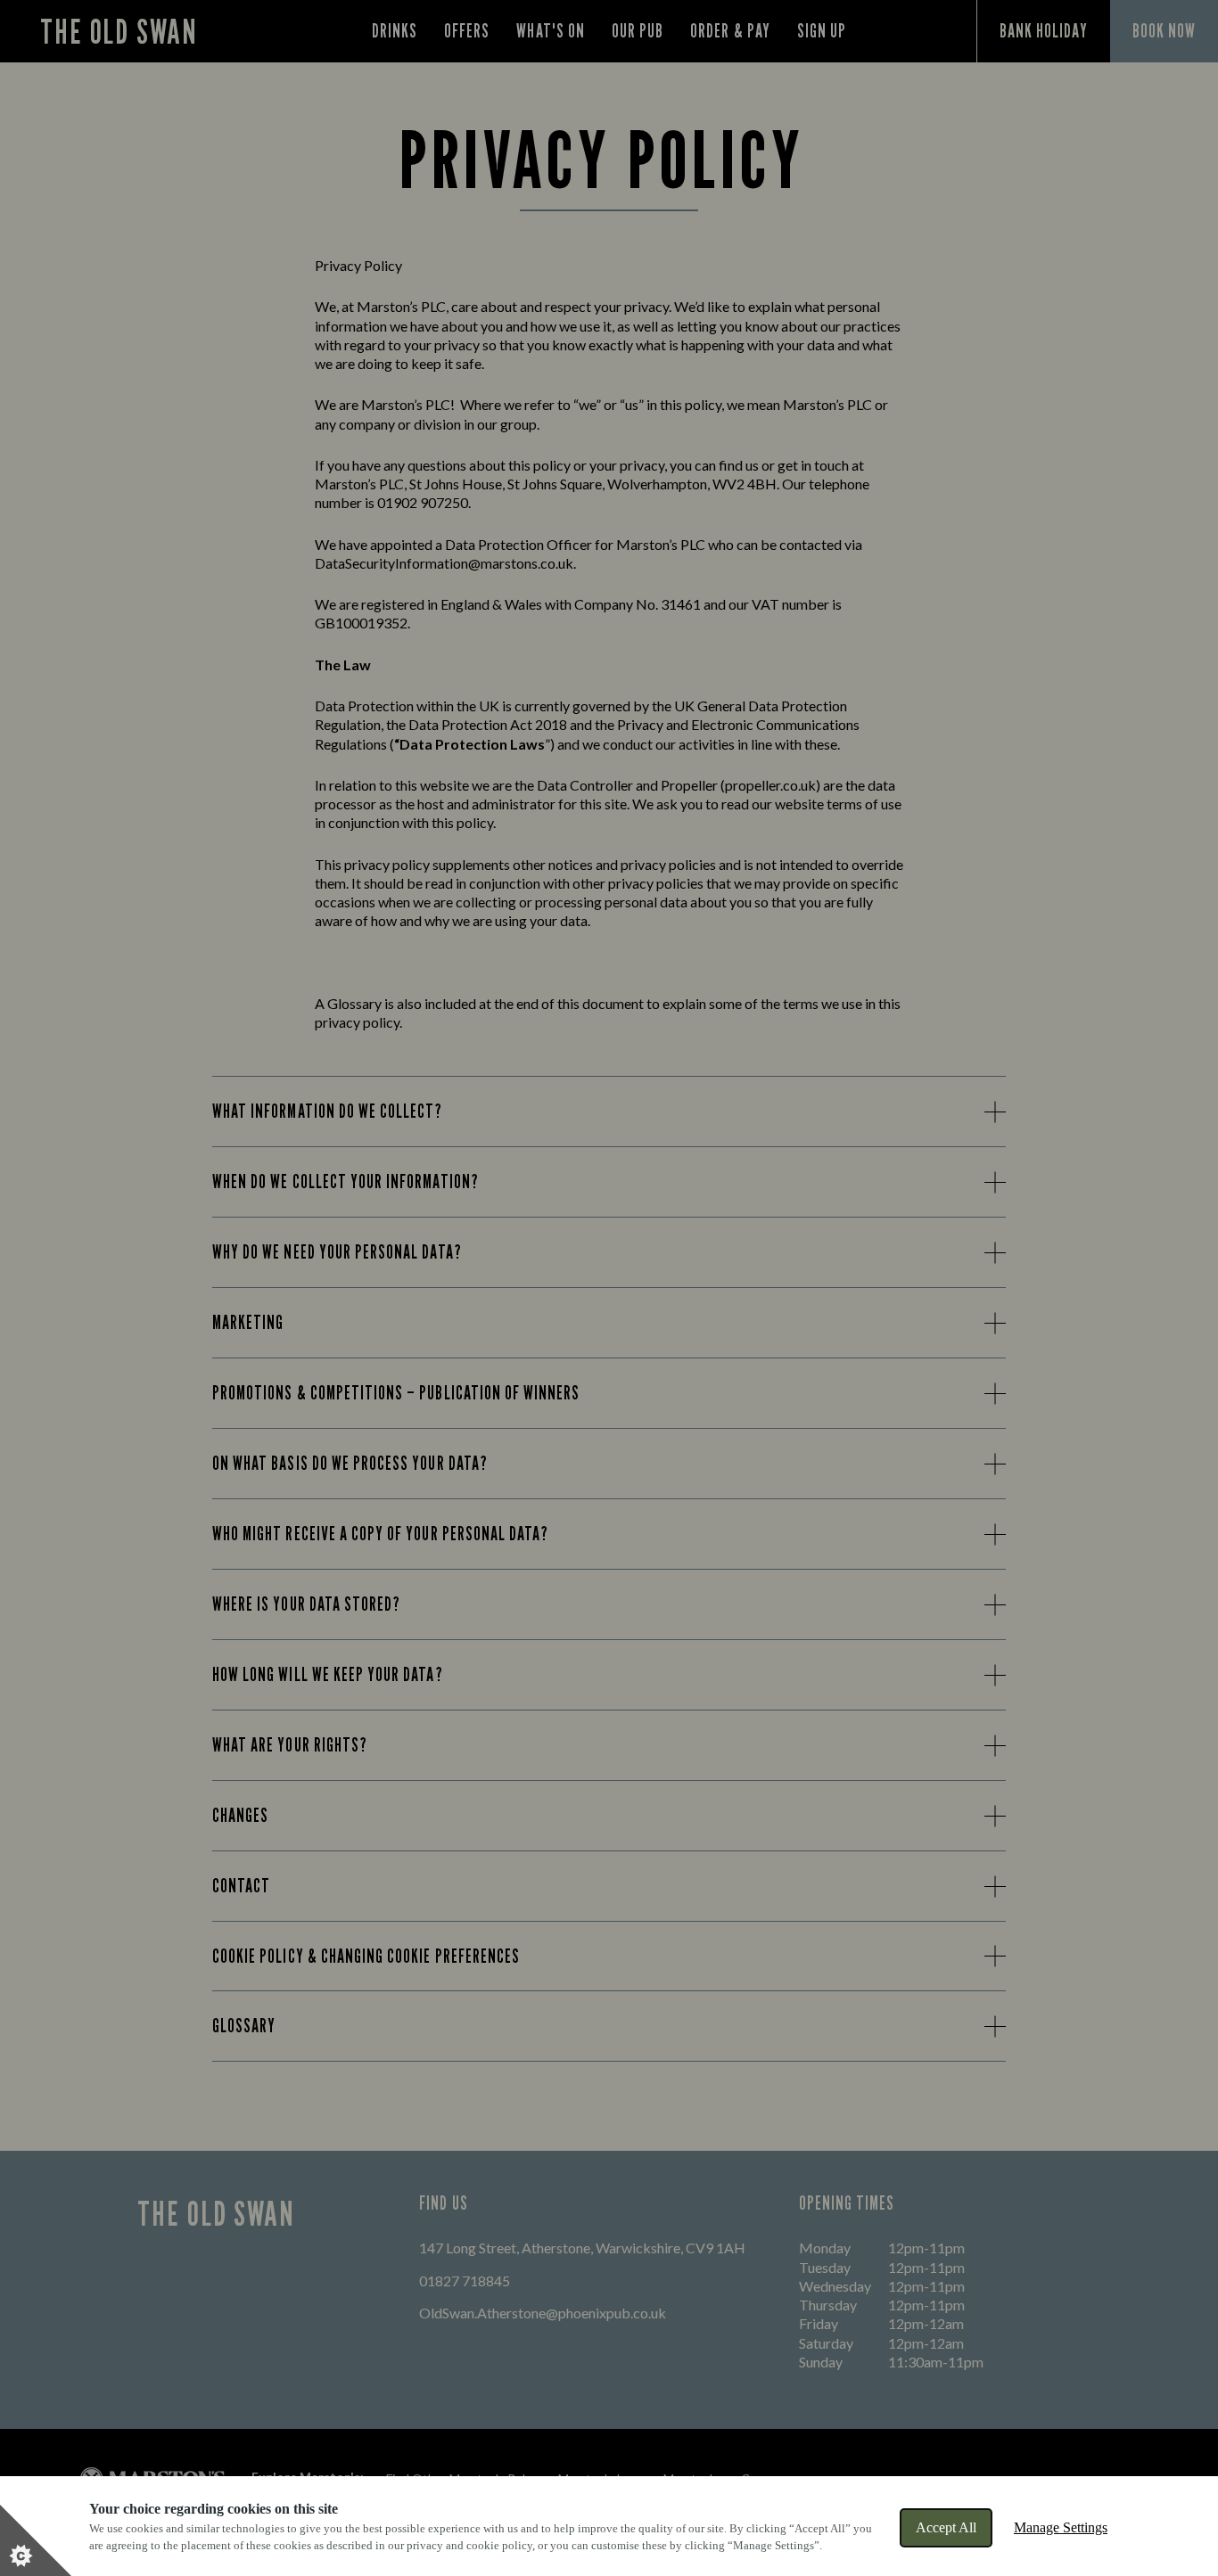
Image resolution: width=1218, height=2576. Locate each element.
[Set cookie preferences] (36, 2540)
